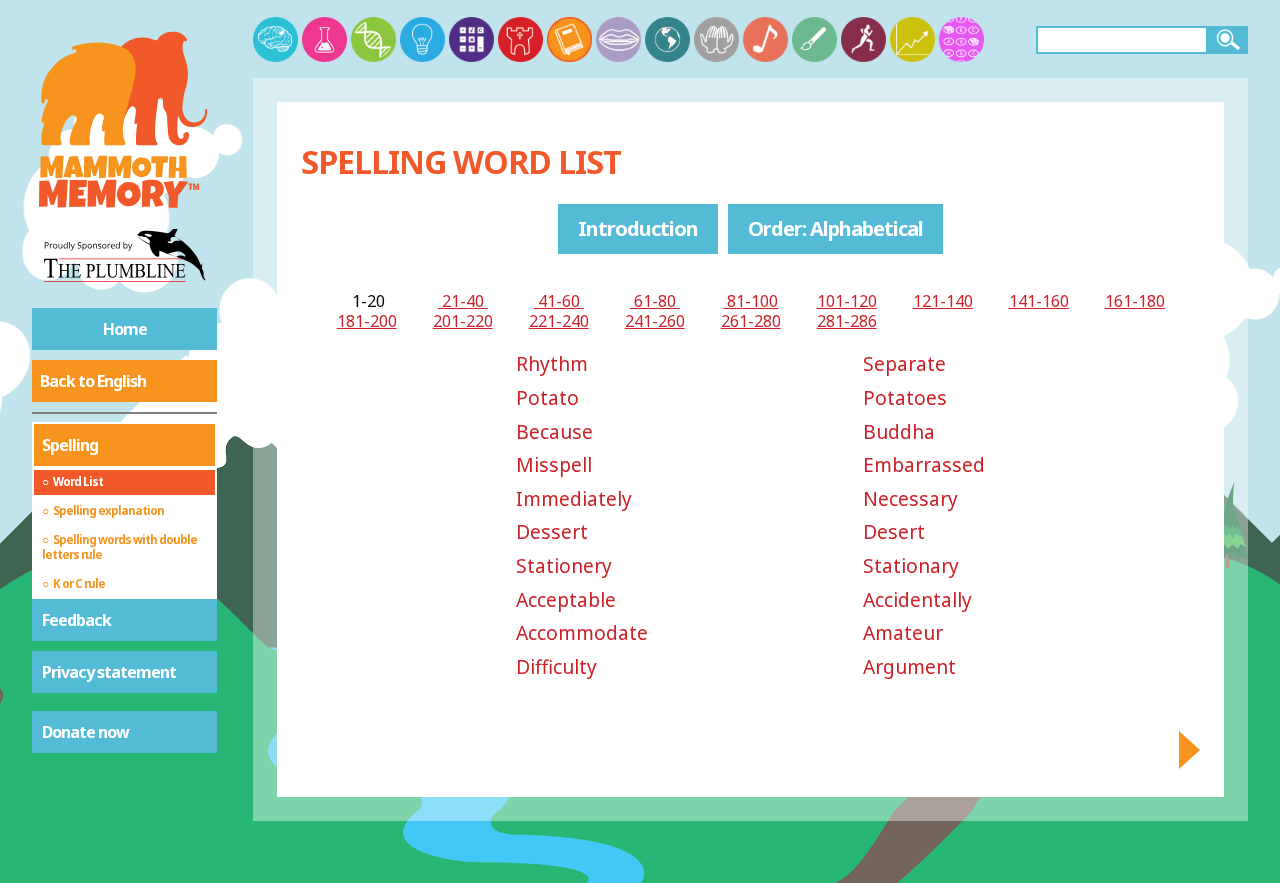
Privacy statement (109, 672)
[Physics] (422, 39)
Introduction (638, 228)
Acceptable (566, 599)
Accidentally (917, 599)
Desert (894, 531)
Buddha (899, 431)
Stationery (564, 565)
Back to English (93, 381)
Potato (547, 397)
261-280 (751, 321)
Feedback (76, 620)
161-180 (1135, 301)
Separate (904, 363)
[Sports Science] (863, 39)
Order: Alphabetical (835, 228)
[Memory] (275, 39)
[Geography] (667, 39)
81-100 (750, 301)
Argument (909, 666)
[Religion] (716, 39)
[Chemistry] (324, 39)
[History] (520, 39)
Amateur (903, 632)
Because (554, 431)
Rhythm (552, 363)
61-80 (655, 301)
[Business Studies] (912, 39)
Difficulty (556, 666)
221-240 (559, 321)
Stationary (911, 565)
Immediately (574, 498)
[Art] (814, 39)
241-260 (655, 321)
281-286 (847, 321)
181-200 (367, 321)
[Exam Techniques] (961, 39)
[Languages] (618, 39)
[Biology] (373, 39)
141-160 (1039, 301)
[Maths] (471, 39)
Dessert (552, 531)
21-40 (463, 301)
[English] (569, 39)
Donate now (85, 732)
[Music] (765, 39)
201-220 (463, 321)
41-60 (559, 301)
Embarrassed (924, 464)
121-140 (943, 301)
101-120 (847, 301)
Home (125, 329)
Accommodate (582, 632)
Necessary (910, 498)
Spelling (70, 445)
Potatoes (905, 397)
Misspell (554, 464)
